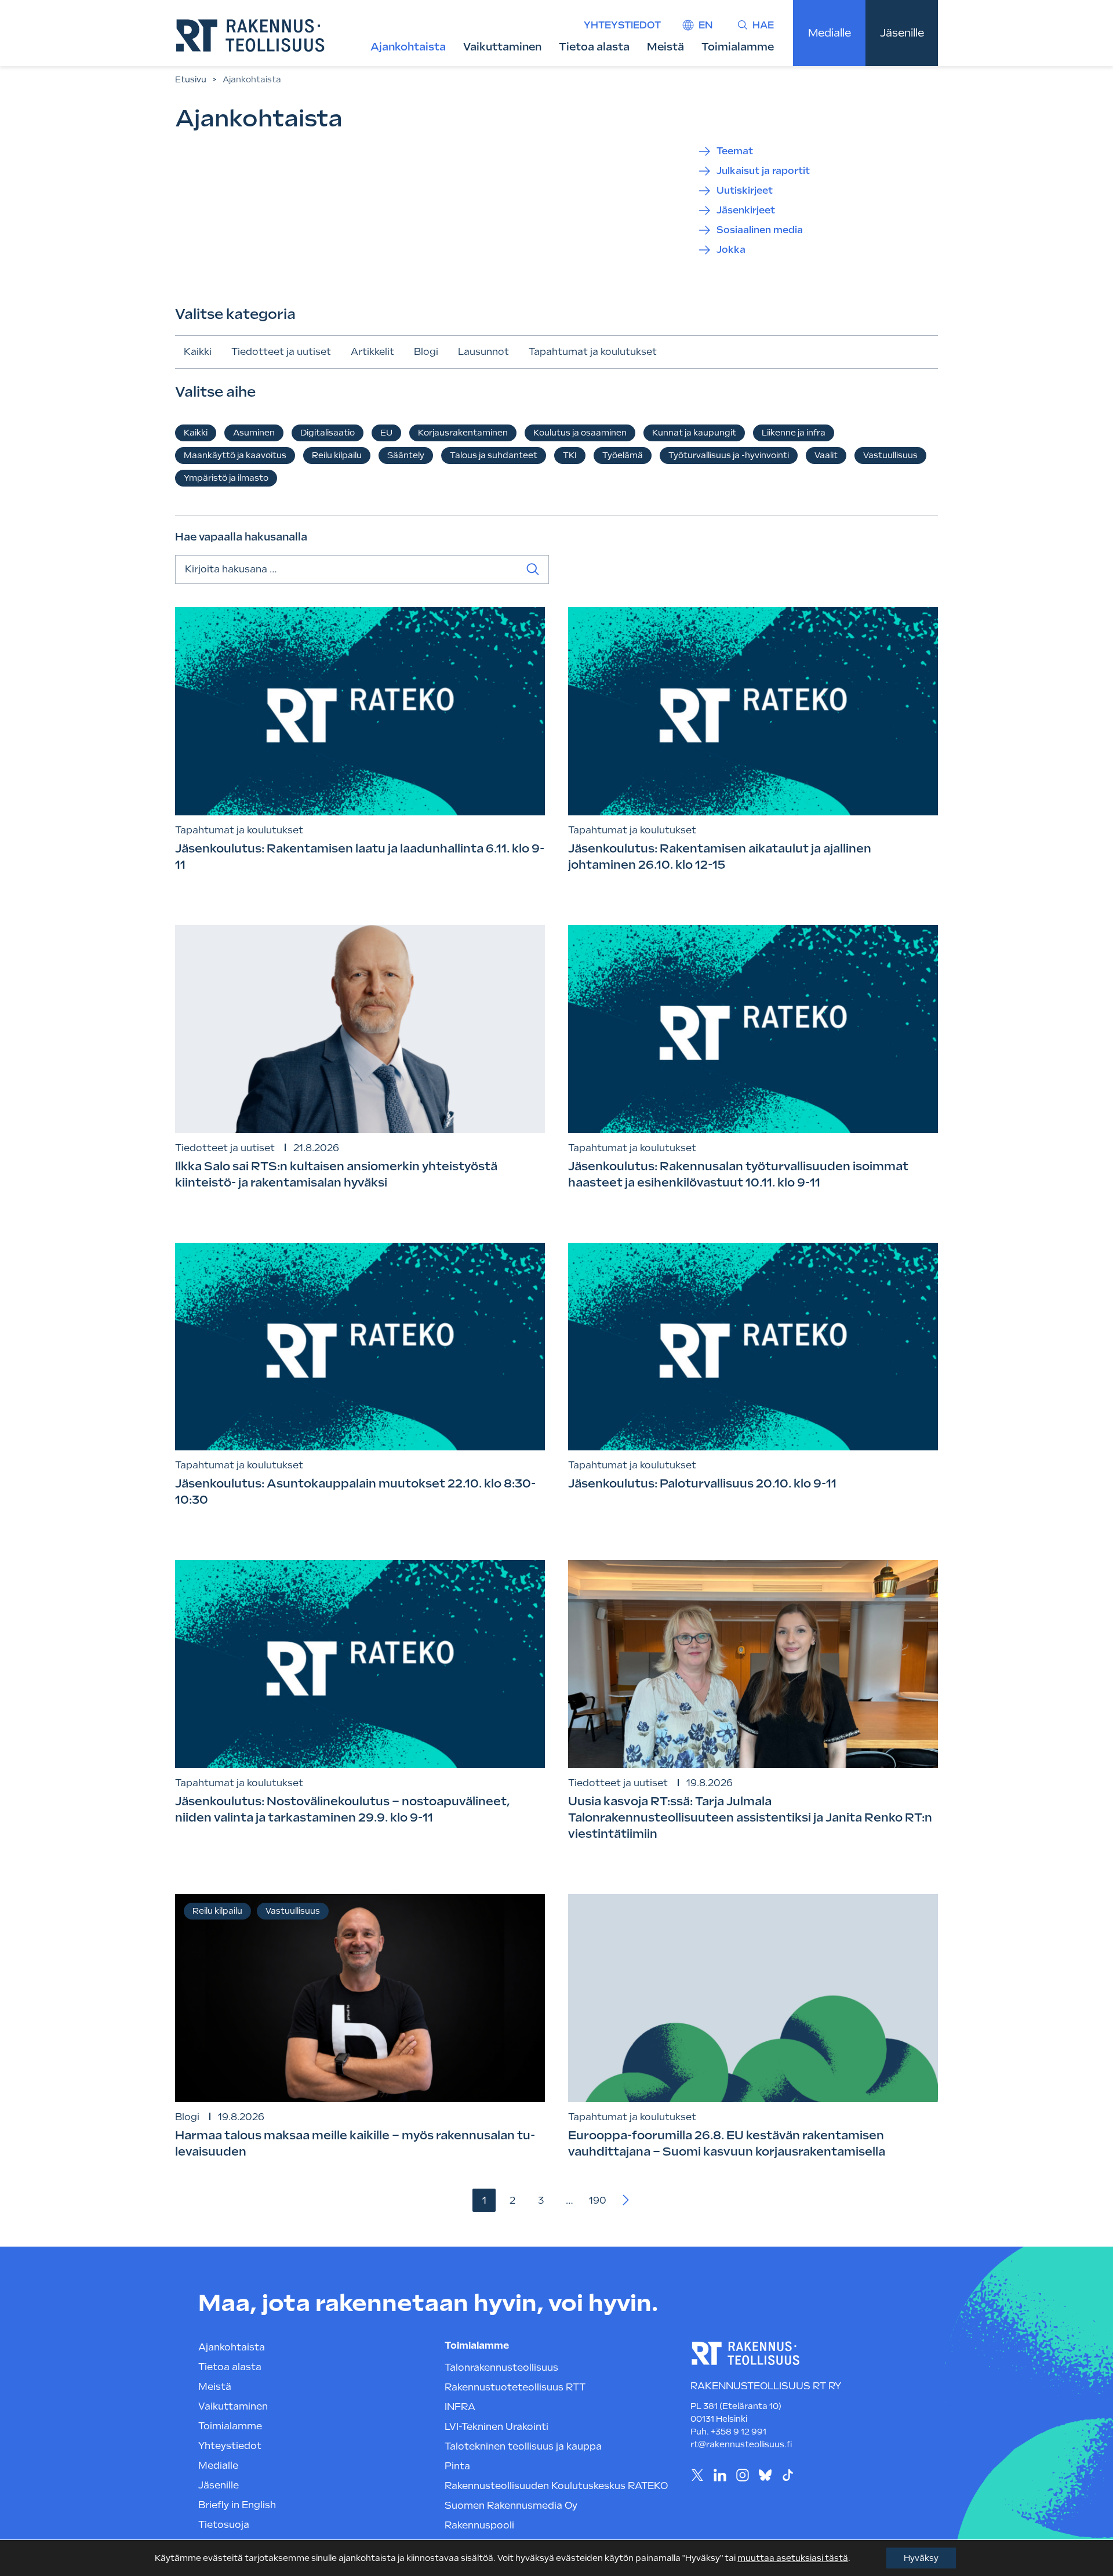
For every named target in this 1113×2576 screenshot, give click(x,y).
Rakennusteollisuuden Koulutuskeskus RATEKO (556, 2486)
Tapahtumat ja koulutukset (593, 352)
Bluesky (765, 2475)
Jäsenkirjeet (746, 210)
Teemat (735, 151)
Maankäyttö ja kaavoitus (235, 455)
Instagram (742, 2475)
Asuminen (254, 433)
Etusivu (191, 79)
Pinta (457, 2466)
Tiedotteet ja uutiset (281, 352)
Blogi (426, 352)
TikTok (788, 2475)
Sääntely (406, 455)
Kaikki (198, 352)
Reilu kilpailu (337, 455)
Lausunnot (483, 352)
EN (705, 25)
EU (386, 433)
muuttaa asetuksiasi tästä (793, 2558)
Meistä (665, 47)
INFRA (460, 2407)
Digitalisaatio (328, 433)
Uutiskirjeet (745, 191)
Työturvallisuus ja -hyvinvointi (729, 455)
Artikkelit (372, 352)
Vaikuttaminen (502, 47)
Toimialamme (738, 47)
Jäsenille (902, 33)
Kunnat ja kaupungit (694, 433)
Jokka (731, 250)
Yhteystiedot (622, 25)
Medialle (830, 33)
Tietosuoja (224, 2525)
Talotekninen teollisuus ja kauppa (523, 2446)
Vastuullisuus (890, 455)
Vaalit (826, 455)
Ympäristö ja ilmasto (226, 478)
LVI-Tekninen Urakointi (497, 2427)
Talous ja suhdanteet (494, 455)
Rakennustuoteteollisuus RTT (515, 2387)
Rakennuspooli (479, 2525)
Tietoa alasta (594, 47)
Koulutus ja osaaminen (580, 433)
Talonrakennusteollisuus (501, 2368)
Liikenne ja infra (794, 433)
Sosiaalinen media (760, 230)
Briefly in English (237, 2505)
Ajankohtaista (408, 47)
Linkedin (720, 2475)
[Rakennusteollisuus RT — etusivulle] (250, 35)
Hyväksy (921, 2558)
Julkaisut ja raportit (763, 171)
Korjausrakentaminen (463, 433)
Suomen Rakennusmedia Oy (511, 2506)
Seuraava (626, 2200)
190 (598, 2201)
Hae (763, 25)
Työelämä (623, 455)
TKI (570, 455)
